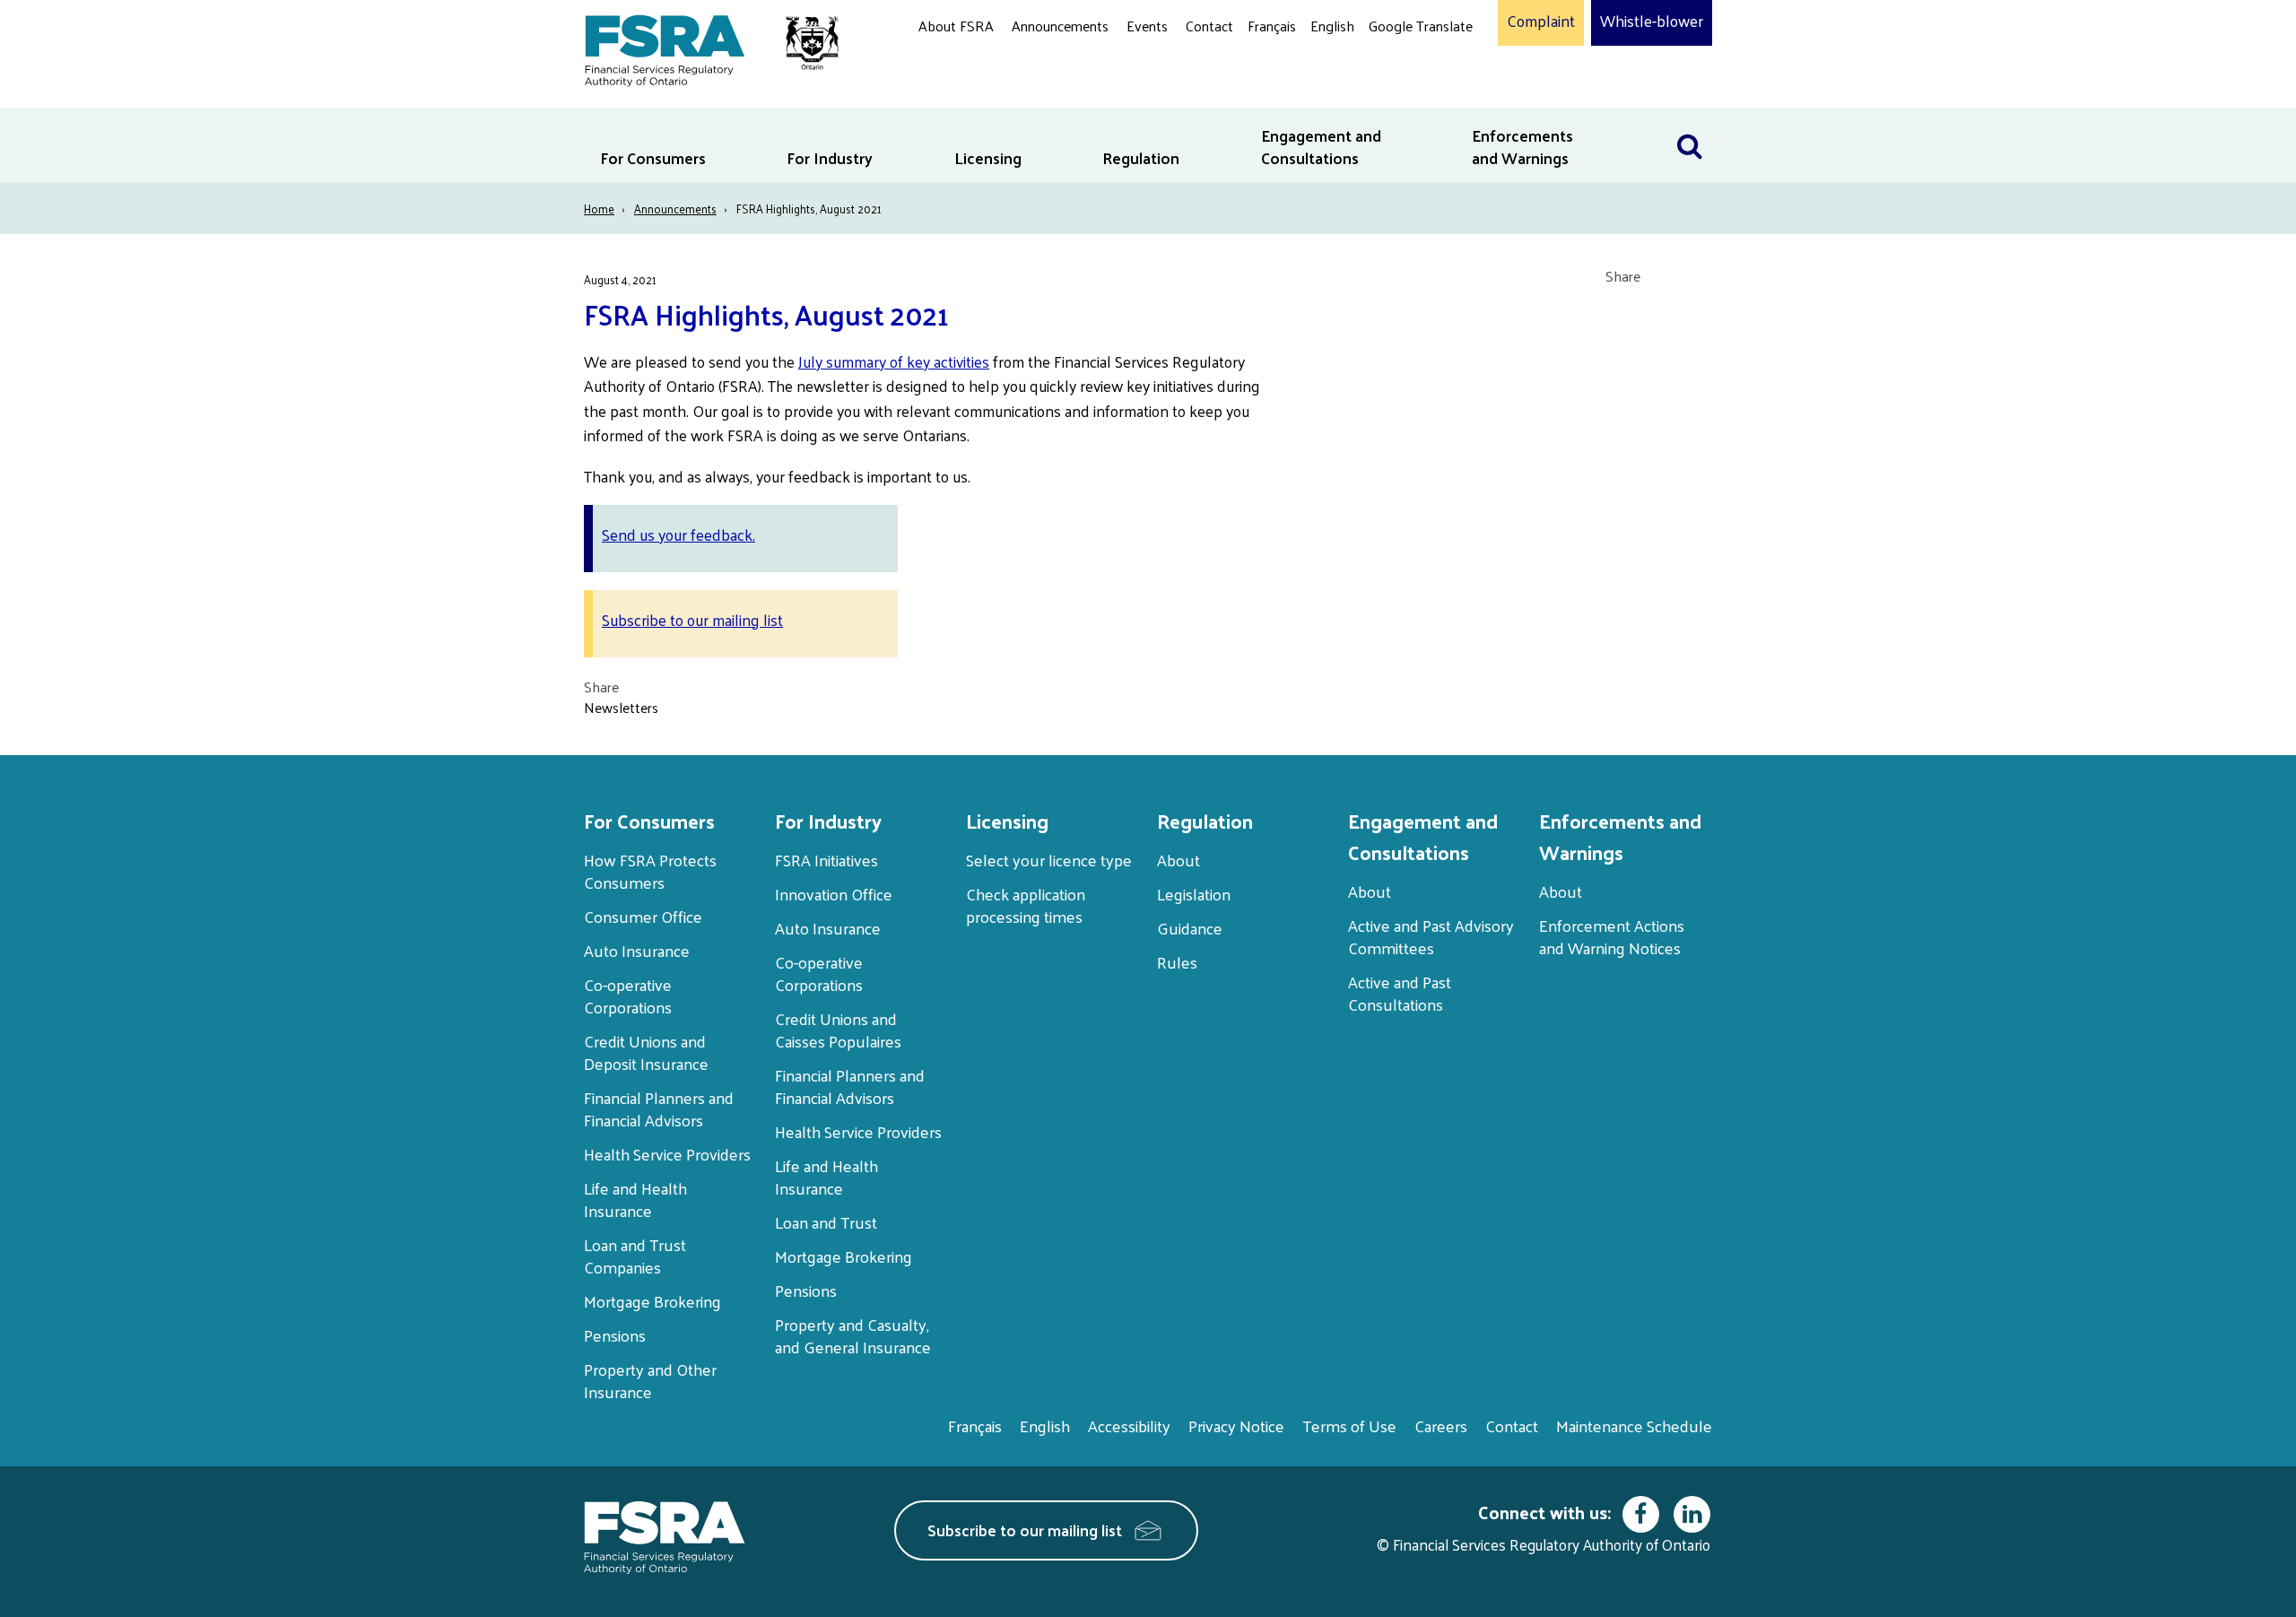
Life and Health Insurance (635, 1199)
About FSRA (956, 26)
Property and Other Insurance (650, 1380)
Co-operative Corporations (628, 995)
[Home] (703, 47)
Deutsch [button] (1398, 68)
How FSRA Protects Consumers (650, 871)
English (1332, 26)
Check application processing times (1026, 905)
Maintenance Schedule (1634, 1426)
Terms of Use (1349, 1426)
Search (1690, 120)
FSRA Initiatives (826, 860)
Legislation (1194, 894)
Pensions (615, 1335)
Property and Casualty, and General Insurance (853, 1335)
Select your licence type (1049, 860)
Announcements (1060, 26)
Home (599, 209)
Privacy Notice (1236, 1426)
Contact (1209, 26)
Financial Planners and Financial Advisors (659, 1108)
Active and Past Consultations (1400, 993)
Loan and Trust (826, 1222)
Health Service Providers (667, 1154)
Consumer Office (643, 916)
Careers (1441, 1426)
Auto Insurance (637, 950)
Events (1147, 26)
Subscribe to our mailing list (692, 620)
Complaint (1541, 22)
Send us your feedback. (678, 535)
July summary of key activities (894, 361)
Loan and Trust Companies (635, 1256)
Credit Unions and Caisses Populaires (838, 1030)
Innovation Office (834, 894)
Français (1272, 26)
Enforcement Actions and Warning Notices (1612, 936)
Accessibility (1129, 1426)
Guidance (1190, 928)
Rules (1177, 962)
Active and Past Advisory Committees (1431, 936)
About (1178, 860)
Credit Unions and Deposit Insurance (646, 1052)
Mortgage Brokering (652, 1301)
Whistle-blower (1652, 22)
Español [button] (1397, 94)
